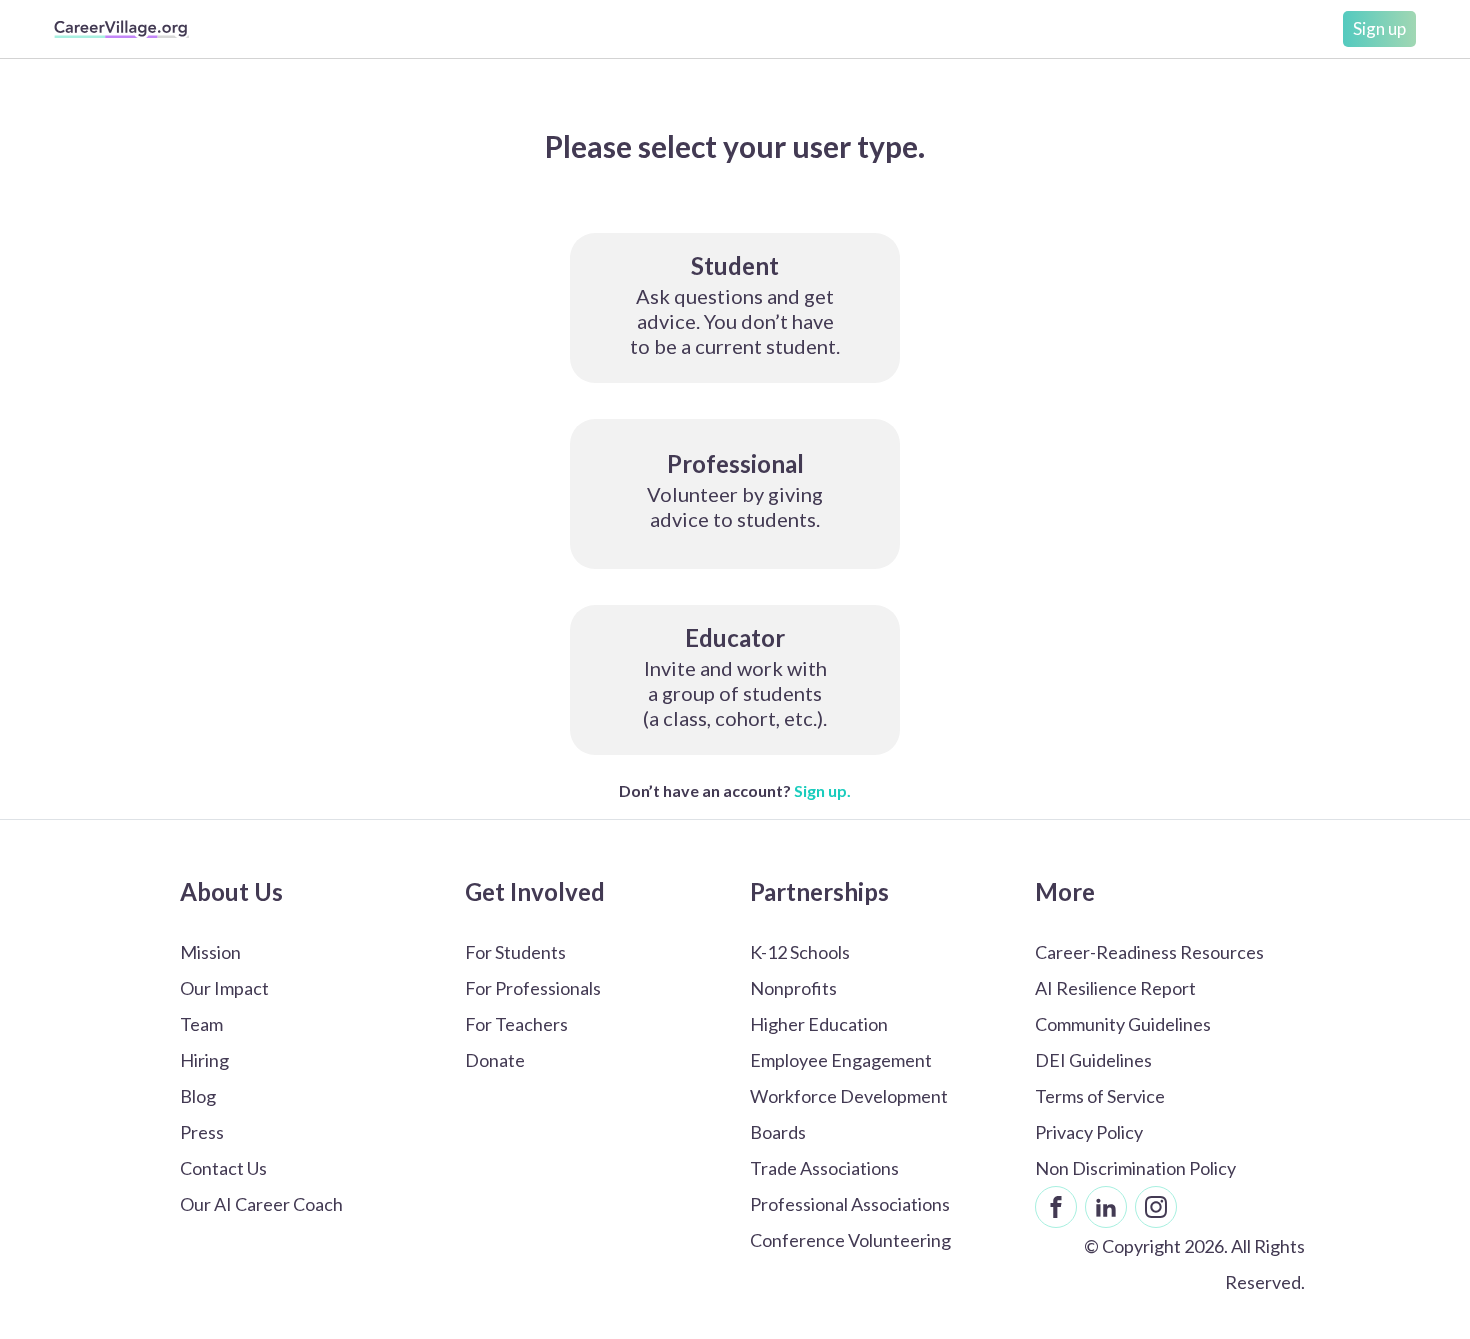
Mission (210, 952)
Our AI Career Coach (261, 1204)
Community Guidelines (1123, 1024)
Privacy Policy (1089, 1132)
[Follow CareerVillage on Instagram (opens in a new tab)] (1156, 1207)
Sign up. (822, 790)
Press (202, 1132)
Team (201, 1024)
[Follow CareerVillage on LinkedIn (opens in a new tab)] (1106, 1207)
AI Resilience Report (1115, 988)
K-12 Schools (800, 952)
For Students (515, 952)
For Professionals (533, 988)
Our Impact (224, 988)
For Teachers (516, 1024)
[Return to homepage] (121, 29)
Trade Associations (824, 1168)
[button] (735, 308)
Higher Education (819, 1024)
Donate (495, 1060)
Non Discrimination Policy (1135, 1168)
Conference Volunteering (850, 1240)
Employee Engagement (841, 1060)
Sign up (1379, 28)
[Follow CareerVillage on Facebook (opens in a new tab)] (1056, 1207)
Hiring (204, 1060)
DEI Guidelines (1093, 1060)
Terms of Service (1100, 1096)
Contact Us (223, 1168)
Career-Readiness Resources (1149, 952)
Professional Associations (850, 1204)
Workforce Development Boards (849, 1114)
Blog (198, 1096)
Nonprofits (793, 988)
